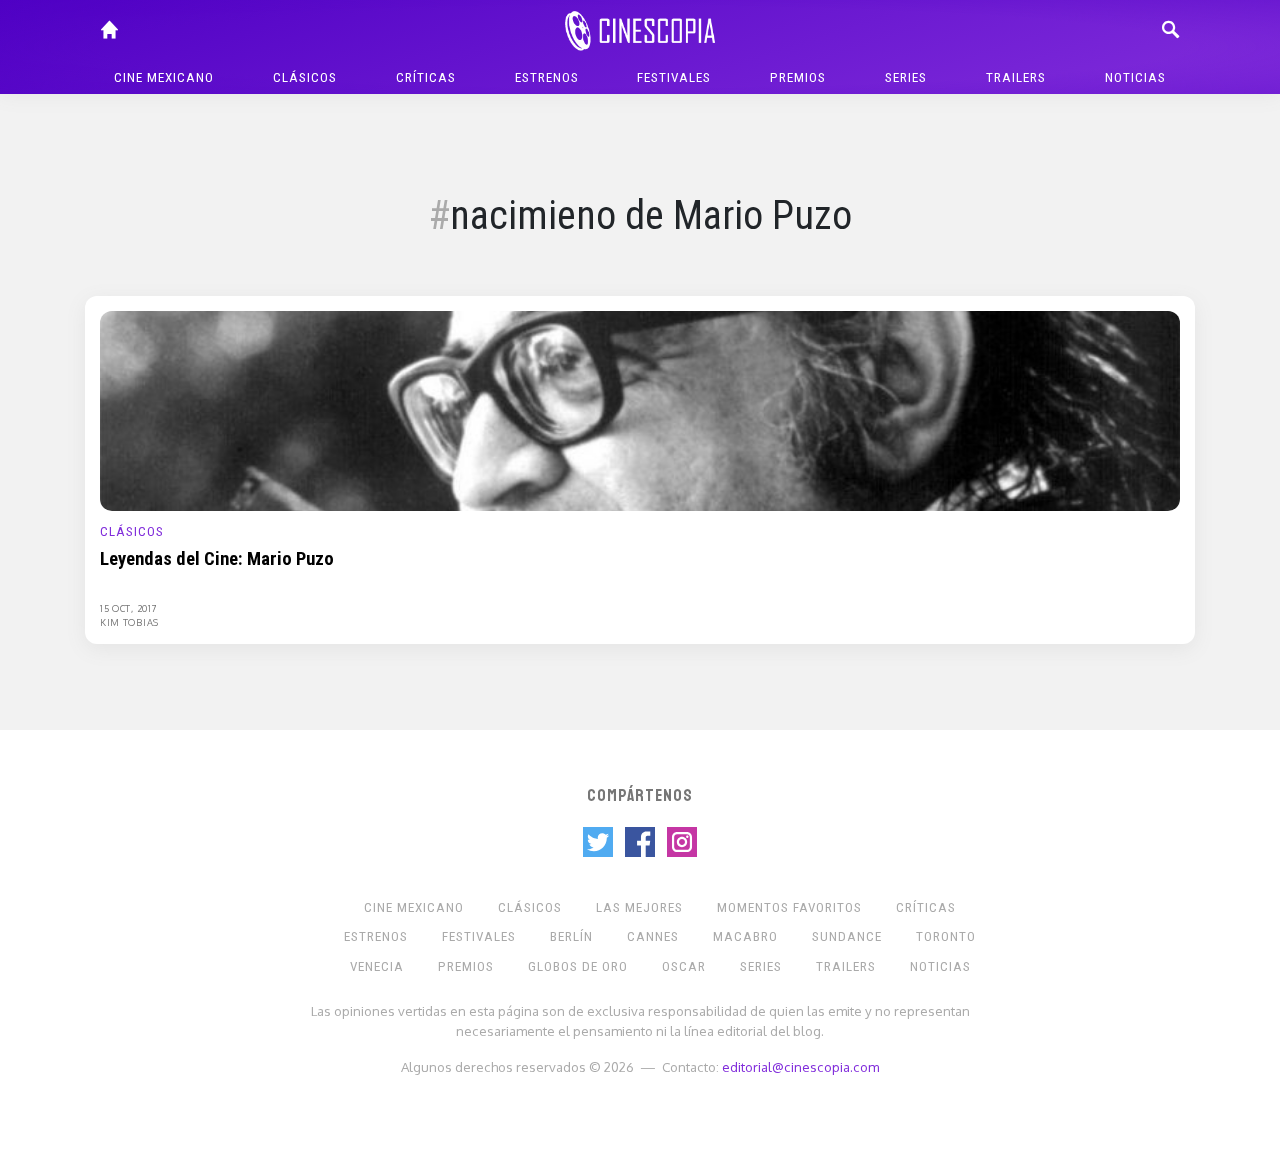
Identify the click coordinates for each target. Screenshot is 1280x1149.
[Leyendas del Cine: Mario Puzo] (640, 410)
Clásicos (305, 77)
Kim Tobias (129, 622)
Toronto (946, 936)
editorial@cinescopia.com (800, 1066)
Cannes (653, 936)
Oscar (684, 966)
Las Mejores (639, 907)
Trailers (1016, 77)
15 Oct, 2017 (128, 608)
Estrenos (547, 77)
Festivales (674, 77)
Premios (798, 77)
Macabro (745, 936)
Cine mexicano (164, 77)
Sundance (847, 936)
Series (906, 77)
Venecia (377, 966)
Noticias (1135, 77)
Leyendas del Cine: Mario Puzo (217, 559)
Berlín (571, 936)
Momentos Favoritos (789, 907)
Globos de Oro (578, 966)
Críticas (426, 77)
